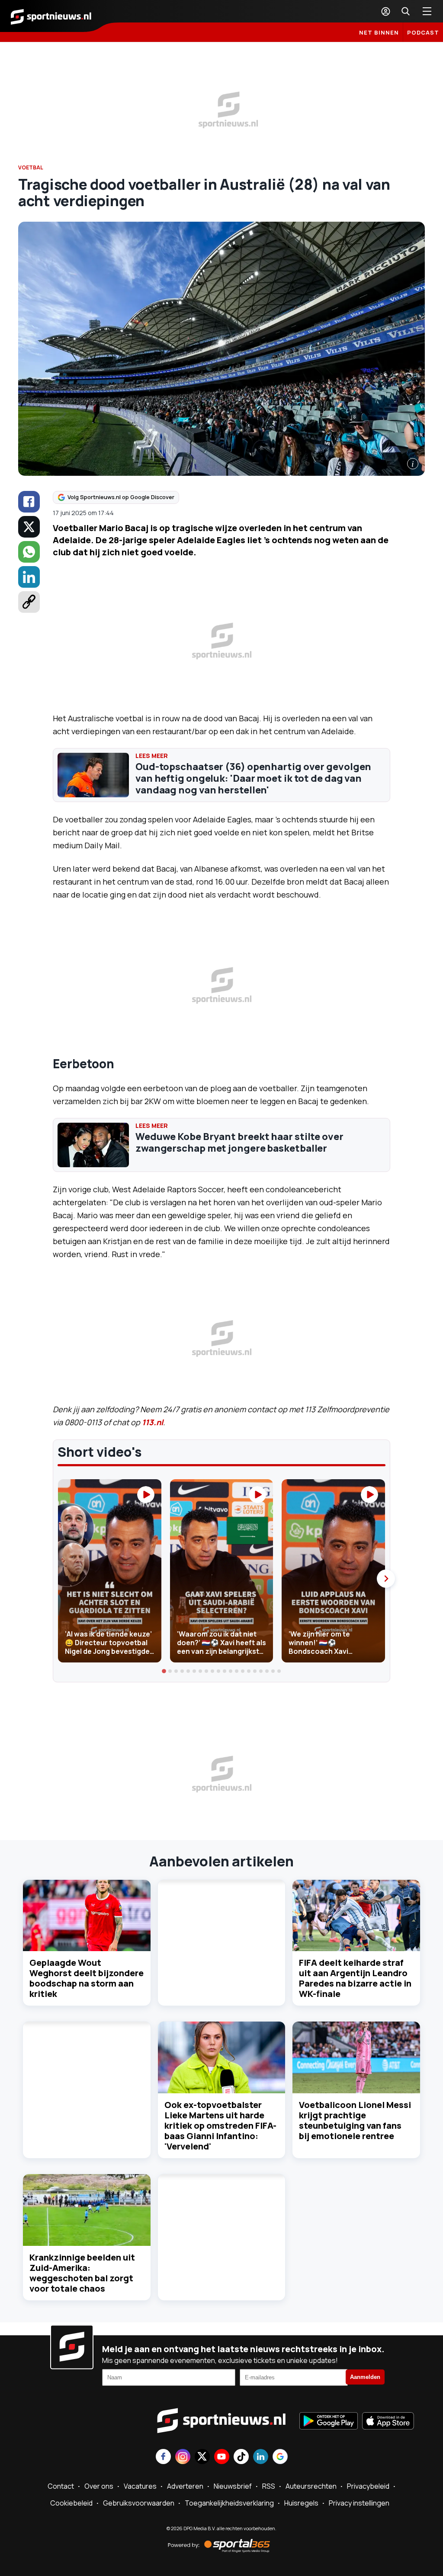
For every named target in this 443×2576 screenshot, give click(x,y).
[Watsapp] (29, 552)
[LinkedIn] (29, 577)
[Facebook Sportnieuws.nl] (163, 2457)
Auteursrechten (311, 2486)
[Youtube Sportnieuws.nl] (222, 2457)
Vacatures (140, 2486)
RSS (269, 2486)
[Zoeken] (405, 11)
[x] (29, 527)
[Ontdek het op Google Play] (329, 2422)
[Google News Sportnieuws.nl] (280, 2457)
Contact (61, 2486)
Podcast (423, 32)
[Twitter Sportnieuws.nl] (202, 2457)
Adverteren (185, 2486)
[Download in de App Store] (388, 2422)
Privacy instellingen (359, 2503)
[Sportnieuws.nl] (51, 16)
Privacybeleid (368, 2486)
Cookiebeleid (71, 2503)
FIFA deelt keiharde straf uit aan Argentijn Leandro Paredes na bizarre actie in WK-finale (355, 1978)
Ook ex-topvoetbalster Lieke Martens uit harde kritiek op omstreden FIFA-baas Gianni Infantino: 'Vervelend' (220, 2125)
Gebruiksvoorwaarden (139, 2503)
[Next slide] (386, 1579)
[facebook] (29, 502)
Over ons (99, 2486)
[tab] (164, 1671)
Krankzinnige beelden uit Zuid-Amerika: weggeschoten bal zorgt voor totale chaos (82, 2273)
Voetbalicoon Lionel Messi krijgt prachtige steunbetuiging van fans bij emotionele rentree (355, 2120)
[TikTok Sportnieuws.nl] (241, 2457)
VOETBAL (31, 167)
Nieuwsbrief (233, 2486)
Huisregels (301, 2503)
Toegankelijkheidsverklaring (229, 2503)
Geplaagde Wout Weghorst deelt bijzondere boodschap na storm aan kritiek (87, 1978)
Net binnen (379, 32)
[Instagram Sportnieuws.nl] (183, 2457)
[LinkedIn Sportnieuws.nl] (261, 2457)
